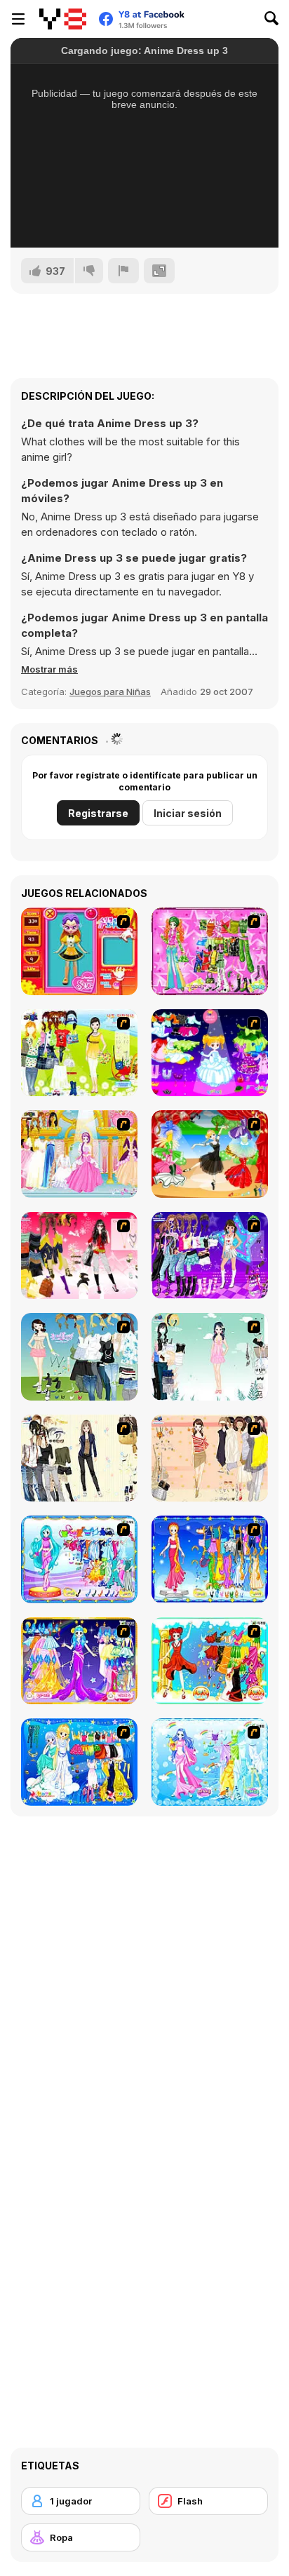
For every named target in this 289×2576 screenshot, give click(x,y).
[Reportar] (123, 271)
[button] (49, 669)
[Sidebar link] (18, 19)
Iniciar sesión (188, 813)
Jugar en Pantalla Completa (144, 218)
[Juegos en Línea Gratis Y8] (63, 19)
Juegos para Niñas (110, 692)
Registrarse (98, 813)
